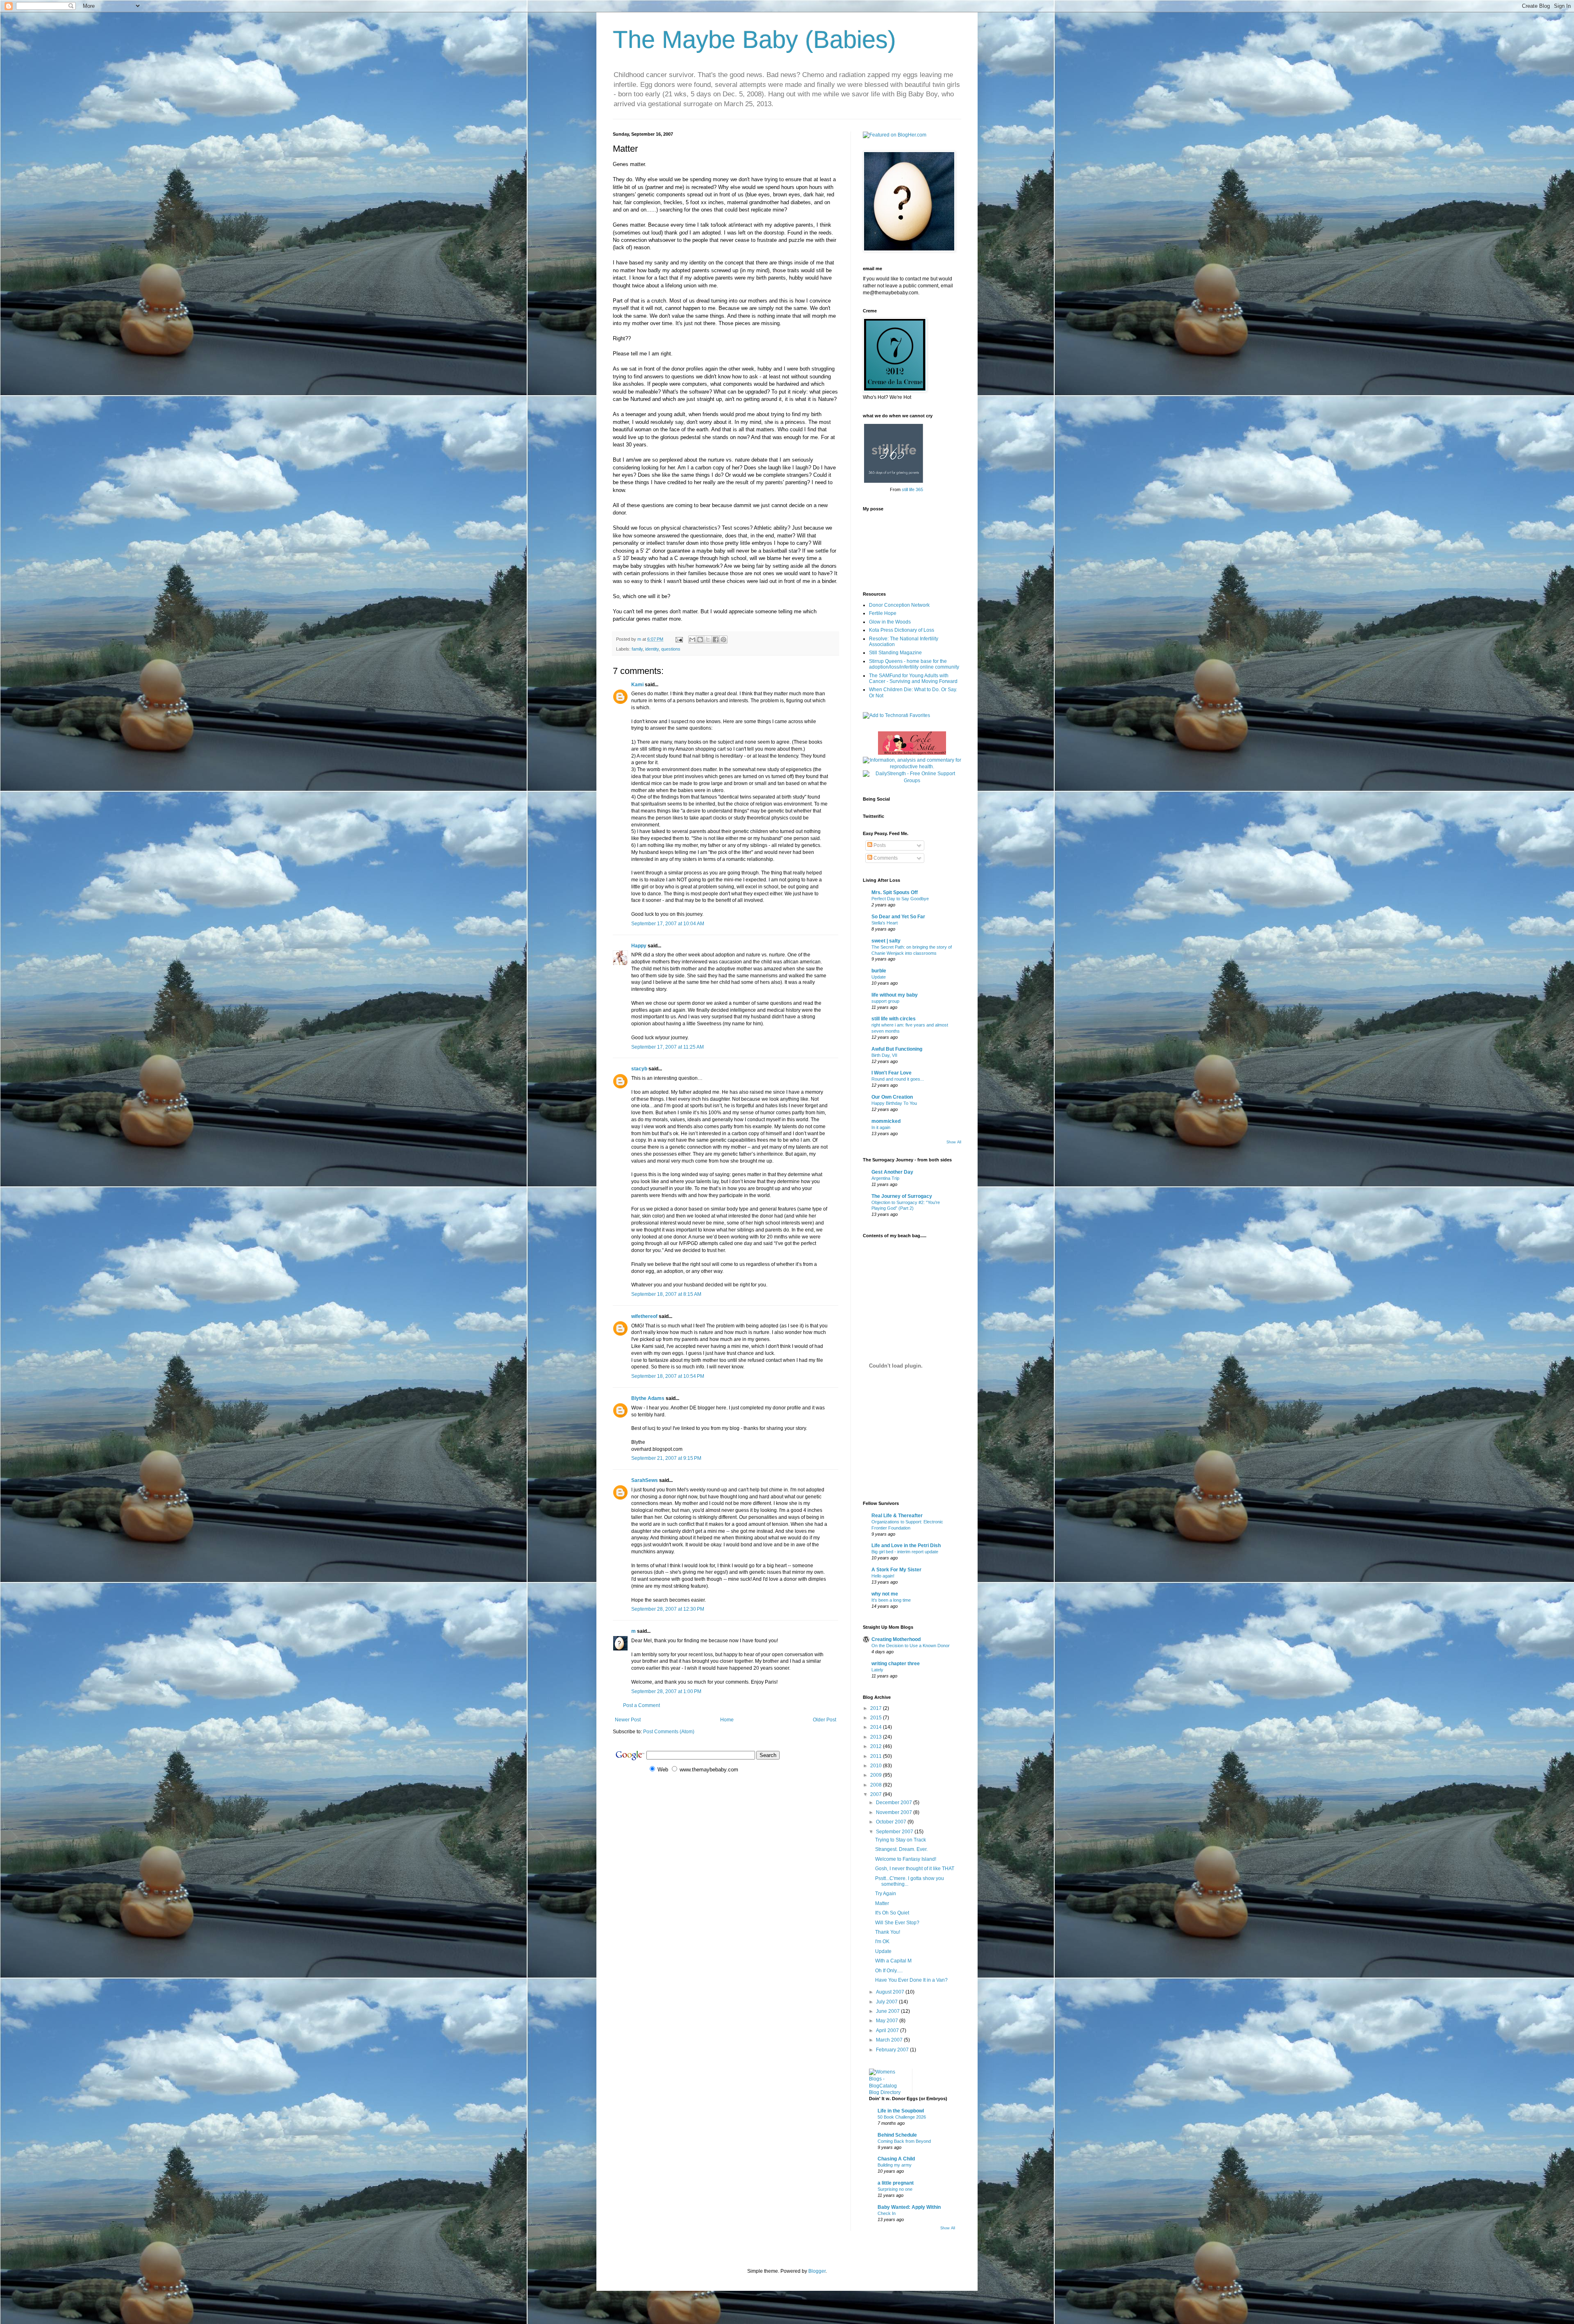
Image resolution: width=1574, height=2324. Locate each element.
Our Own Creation (892, 1097)
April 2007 (888, 2030)
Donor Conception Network (899, 605)
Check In (887, 2213)
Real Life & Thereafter (897, 1516)
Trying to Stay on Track (901, 1840)
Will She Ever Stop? (897, 1923)
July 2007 (887, 2002)
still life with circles (894, 1019)
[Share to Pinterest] (723, 640)
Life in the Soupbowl (901, 2111)
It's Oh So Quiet (892, 1913)
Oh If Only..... (889, 1971)
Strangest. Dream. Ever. (901, 1849)
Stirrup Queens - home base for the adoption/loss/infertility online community (914, 664)
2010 (877, 1766)
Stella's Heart (885, 923)
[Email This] (692, 640)
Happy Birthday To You (894, 1103)
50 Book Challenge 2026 (902, 2117)
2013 (877, 1737)
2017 (877, 1708)
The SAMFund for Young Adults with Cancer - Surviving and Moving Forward (913, 678)
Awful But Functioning (897, 1049)
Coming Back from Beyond (904, 2141)
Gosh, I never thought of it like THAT (915, 1869)
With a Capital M (893, 1961)
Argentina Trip (885, 1178)
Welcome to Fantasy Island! (906, 1859)
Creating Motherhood (896, 1639)
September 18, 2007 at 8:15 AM (666, 1294)
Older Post (825, 1720)
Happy (639, 946)
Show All (954, 1142)
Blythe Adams (648, 1398)
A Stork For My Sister (896, 1570)
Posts (879, 845)
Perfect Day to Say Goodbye (900, 899)
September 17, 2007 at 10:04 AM (668, 924)
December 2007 (895, 1803)
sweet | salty (886, 941)
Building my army (895, 2165)
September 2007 (895, 1832)
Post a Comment (641, 1705)
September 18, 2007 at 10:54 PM (668, 1376)
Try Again (886, 1894)
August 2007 (891, 1992)
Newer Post (628, 1720)
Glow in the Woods (890, 622)
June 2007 (888, 2011)
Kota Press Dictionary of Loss (902, 630)
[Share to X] (708, 640)
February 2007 (893, 2050)
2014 (877, 1727)
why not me (885, 1594)
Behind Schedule (897, 2135)
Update (879, 977)
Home (727, 1720)
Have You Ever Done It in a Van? (911, 1980)
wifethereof (644, 1316)
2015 (877, 1718)
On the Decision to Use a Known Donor (911, 1646)
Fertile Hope (883, 613)
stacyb (639, 1069)
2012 (877, 1746)
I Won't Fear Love (892, 1073)
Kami (637, 685)
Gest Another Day (892, 1172)
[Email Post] (679, 639)
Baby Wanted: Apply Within (909, 2207)
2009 (877, 1775)
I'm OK (882, 1942)
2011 (877, 1756)
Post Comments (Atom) (669, 1732)
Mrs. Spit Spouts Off (895, 892)
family (637, 649)
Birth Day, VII (884, 1055)
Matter (882, 1903)
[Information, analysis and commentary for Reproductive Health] (912, 767)
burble (879, 971)
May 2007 (888, 2021)
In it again (881, 1127)
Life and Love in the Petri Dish (906, 1546)
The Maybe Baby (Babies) (754, 40)
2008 (877, 1785)
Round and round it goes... (898, 1079)
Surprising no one (895, 2189)
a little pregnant (896, 2183)
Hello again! (883, 1576)
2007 (877, 1794)
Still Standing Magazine (895, 653)
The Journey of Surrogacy (902, 1196)
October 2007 (892, 1822)
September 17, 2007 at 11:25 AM (668, 1047)
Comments (885, 858)
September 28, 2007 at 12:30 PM (668, 1609)
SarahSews (645, 1480)
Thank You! (888, 1932)
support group (885, 1001)
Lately (877, 1670)
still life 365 (912, 489)
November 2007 (895, 1812)
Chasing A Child (896, 2159)
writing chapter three (896, 1664)
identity (652, 649)
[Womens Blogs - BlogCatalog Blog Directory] (887, 2092)
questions (671, 649)
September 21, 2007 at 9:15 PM (666, 1458)
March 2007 (890, 2040)
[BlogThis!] (700, 640)
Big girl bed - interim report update (905, 1552)
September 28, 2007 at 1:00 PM (666, 1691)
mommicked (886, 1121)
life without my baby (895, 995)
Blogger (817, 2271)
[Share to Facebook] (716, 640)
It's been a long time (891, 1600)
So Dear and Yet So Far (898, 917)
